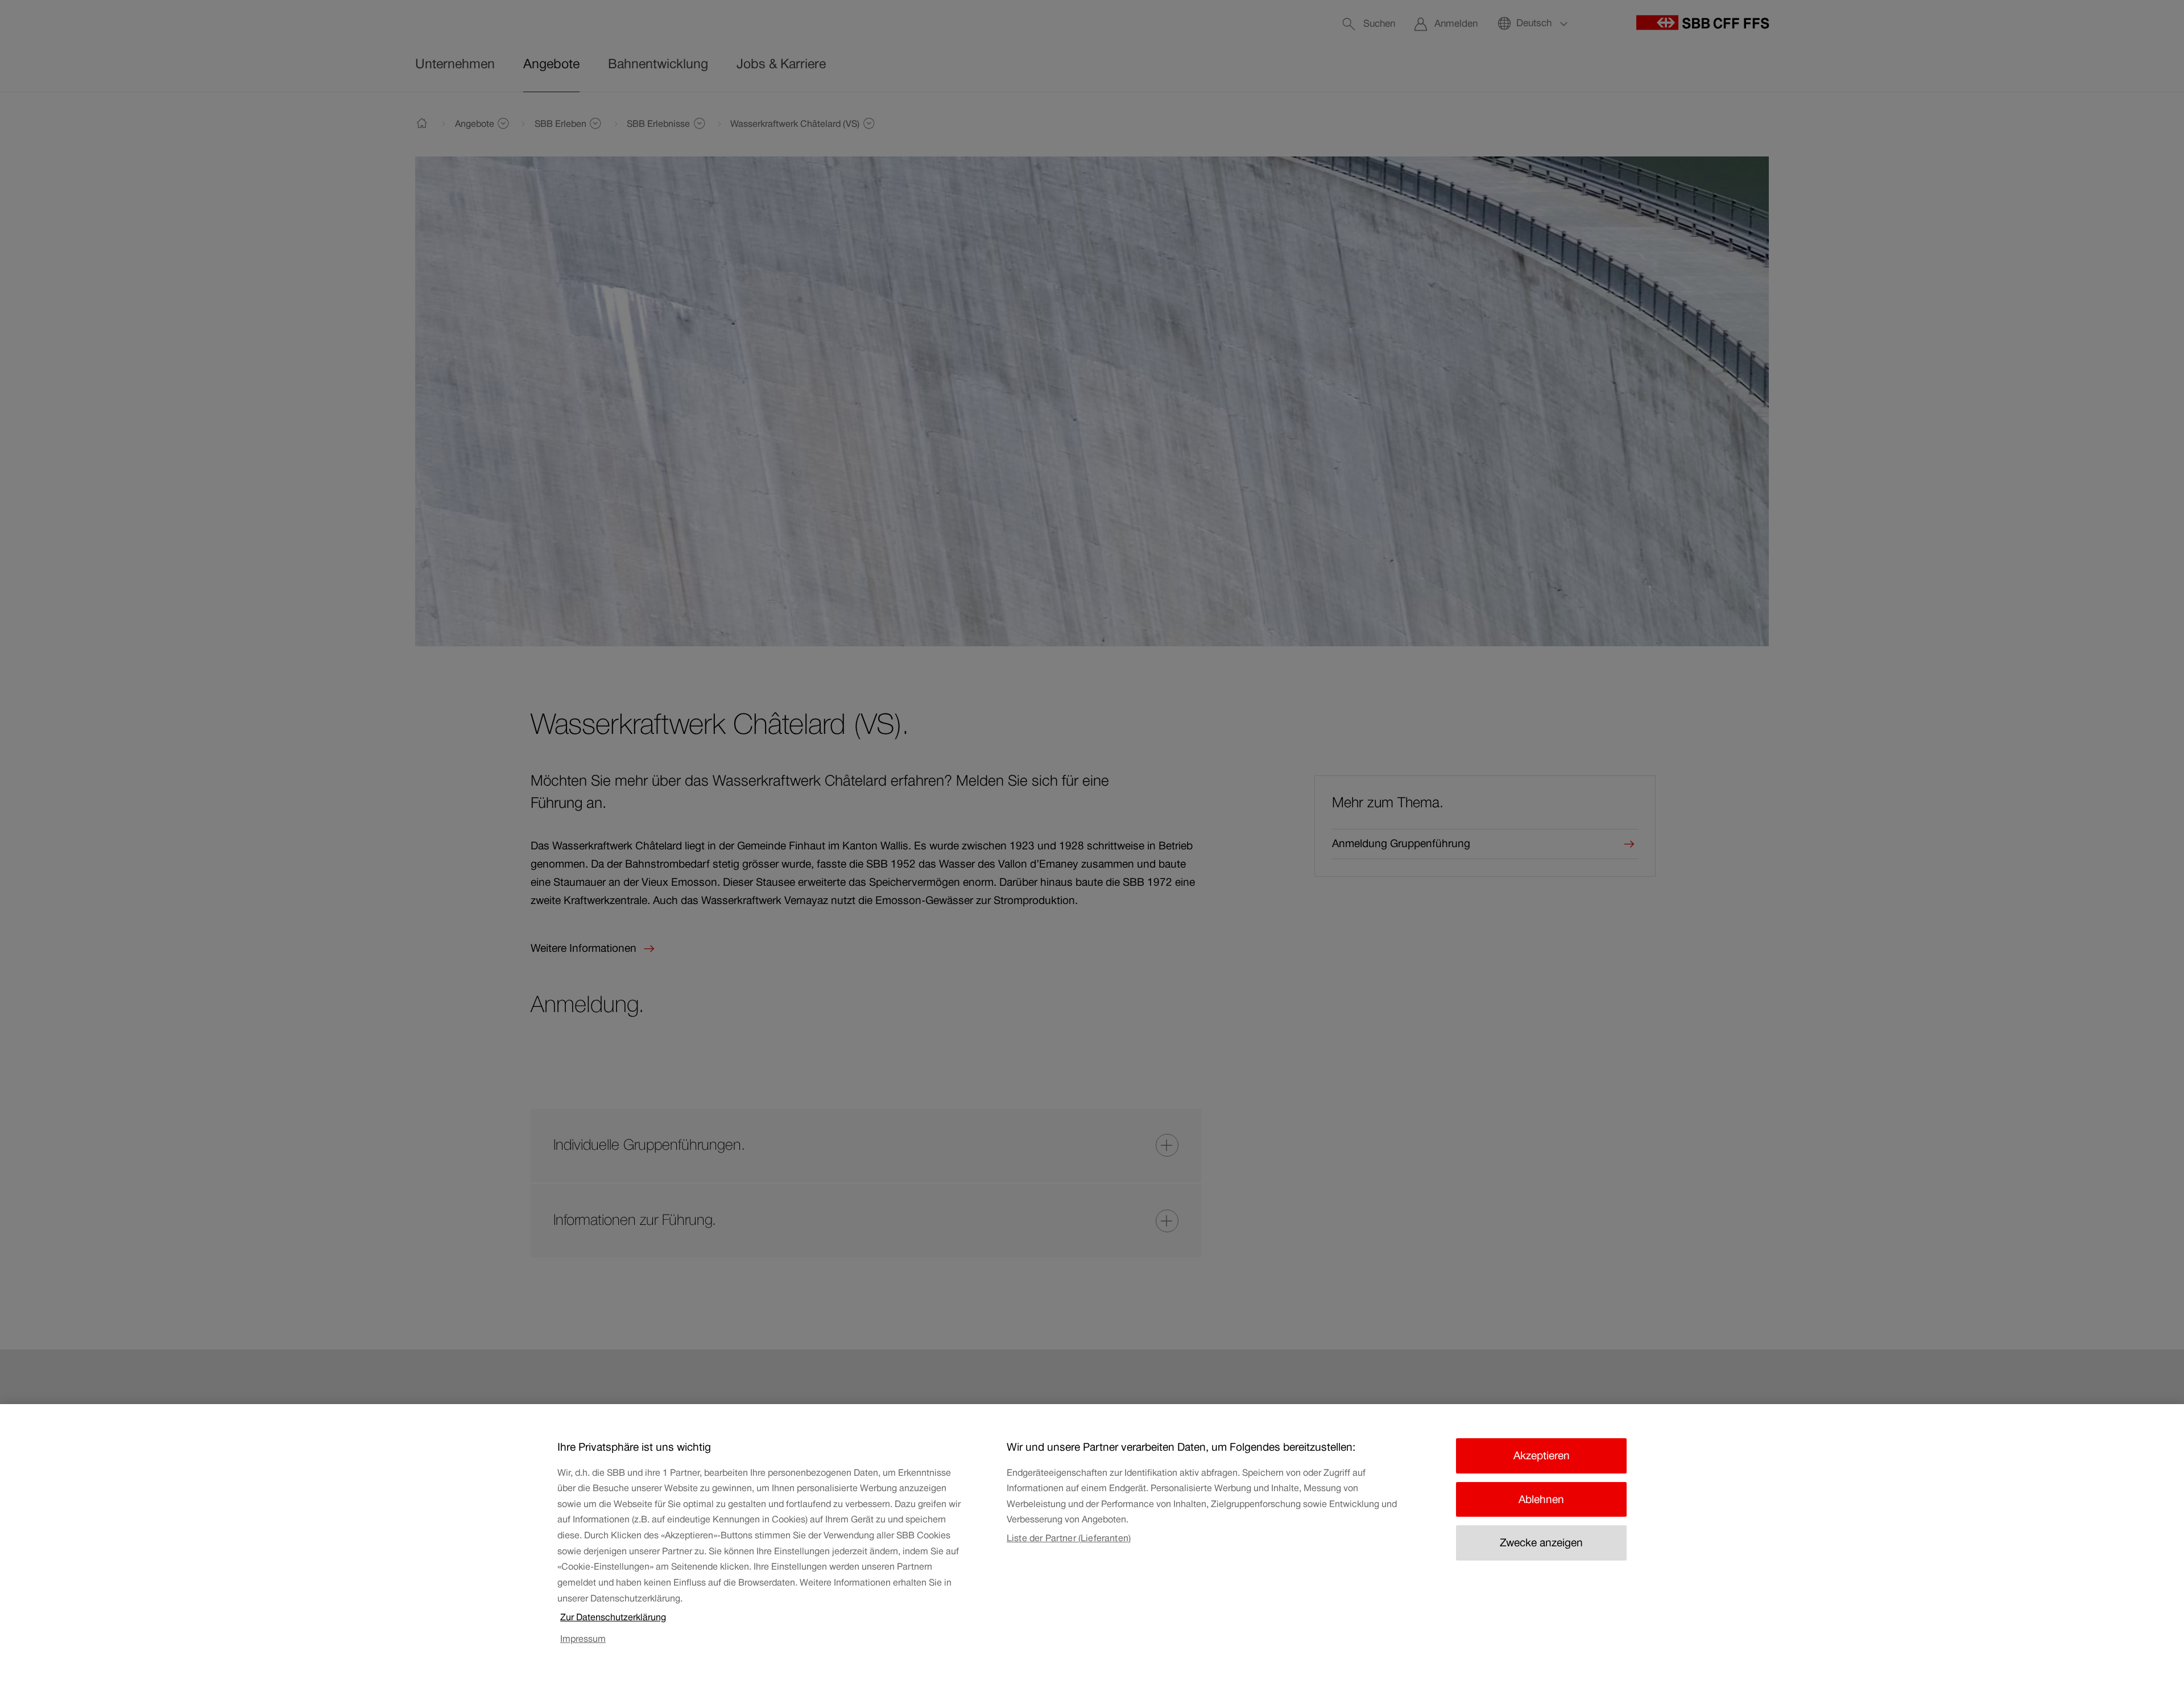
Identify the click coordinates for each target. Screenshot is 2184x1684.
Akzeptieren (1542, 1456)
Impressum (583, 1638)
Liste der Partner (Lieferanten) (1069, 1538)
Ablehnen (1541, 1499)
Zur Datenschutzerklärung (613, 1617)
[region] (1092, 1544)
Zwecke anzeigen (1541, 1543)
